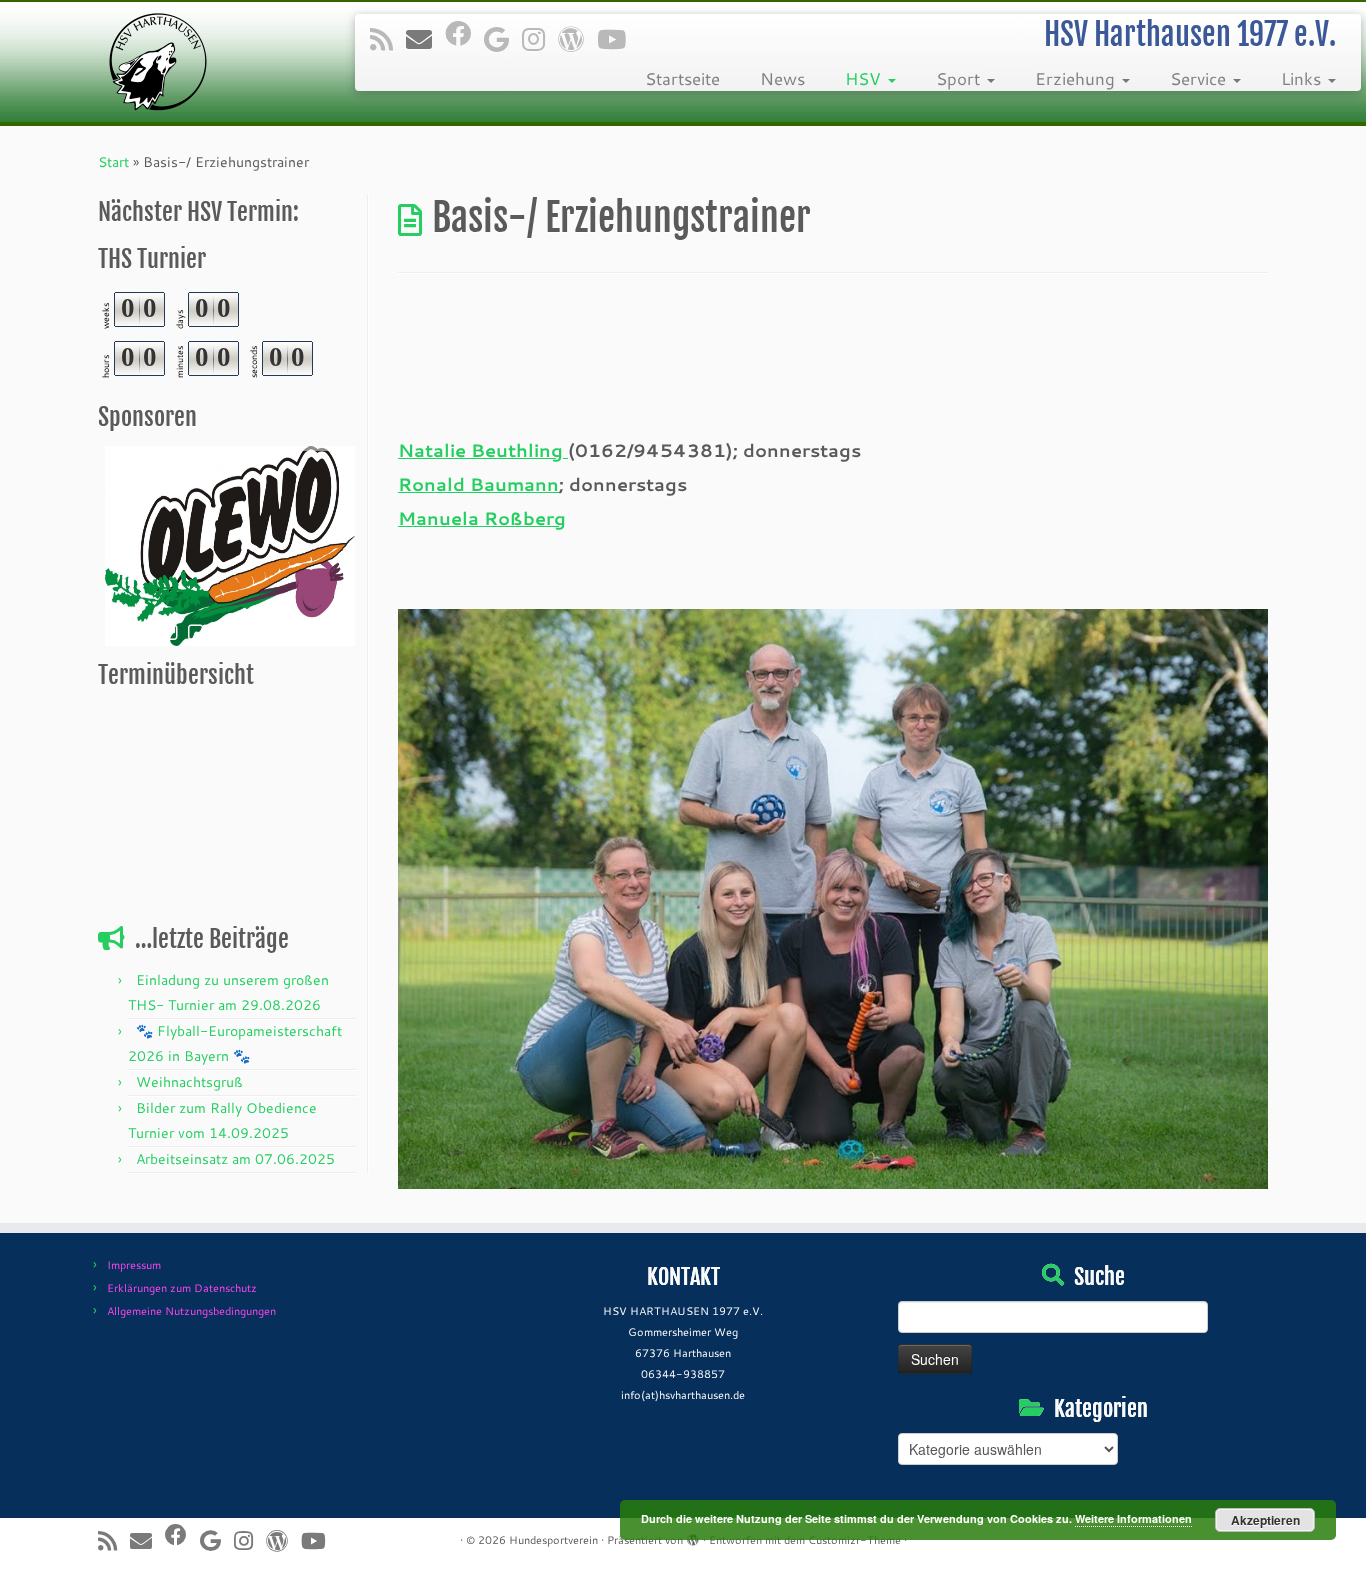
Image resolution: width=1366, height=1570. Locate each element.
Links (1303, 78)
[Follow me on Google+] (503, 39)
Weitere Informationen (1133, 1518)
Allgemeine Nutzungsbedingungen (191, 1311)
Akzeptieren (1265, 1520)
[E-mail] (425, 39)
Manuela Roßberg (482, 518)
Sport (960, 78)
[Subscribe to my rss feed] (388, 39)
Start (113, 162)
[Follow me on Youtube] (618, 39)
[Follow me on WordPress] (577, 39)
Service (1200, 78)
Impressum (134, 1265)
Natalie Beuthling (483, 450)
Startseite (682, 78)
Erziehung (1077, 78)
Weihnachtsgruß (189, 1082)
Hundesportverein (553, 1540)
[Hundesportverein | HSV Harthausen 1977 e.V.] (157, 62)
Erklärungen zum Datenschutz (182, 1288)
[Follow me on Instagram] (540, 39)
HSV (865, 78)
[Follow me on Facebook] (464, 33)
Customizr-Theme (854, 1540)
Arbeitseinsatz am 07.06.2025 (235, 1159)
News (782, 78)
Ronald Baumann (478, 484)
